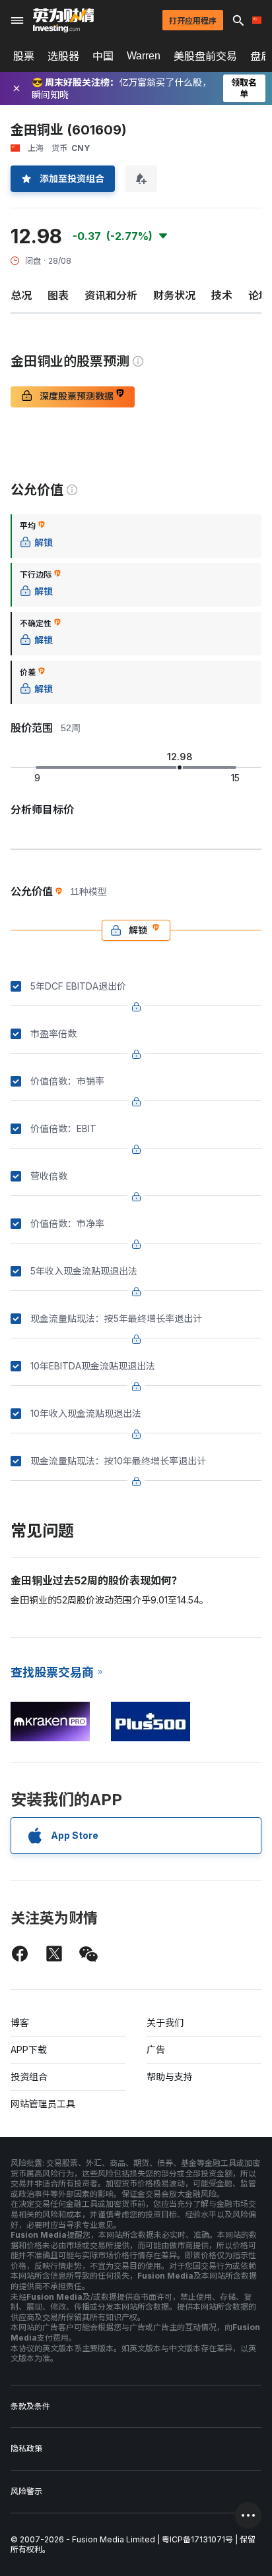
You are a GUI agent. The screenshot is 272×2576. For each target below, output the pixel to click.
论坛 (259, 295)
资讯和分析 (111, 295)
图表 (58, 295)
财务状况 (174, 295)
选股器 (63, 56)
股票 (24, 56)
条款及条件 (30, 2406)
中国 (103, 56)
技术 (222, 295)
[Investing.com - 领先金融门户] (63, 20)
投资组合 (29, 2077)
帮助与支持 (170, 2077)
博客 (20, 2022)
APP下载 (29, 2050)
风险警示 (26, 2491)
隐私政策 (26, 2448)
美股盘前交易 (205, 56)
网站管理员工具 (43, 2104)
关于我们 (165, 2022)
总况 (21, 295)
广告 (156, 2050)
